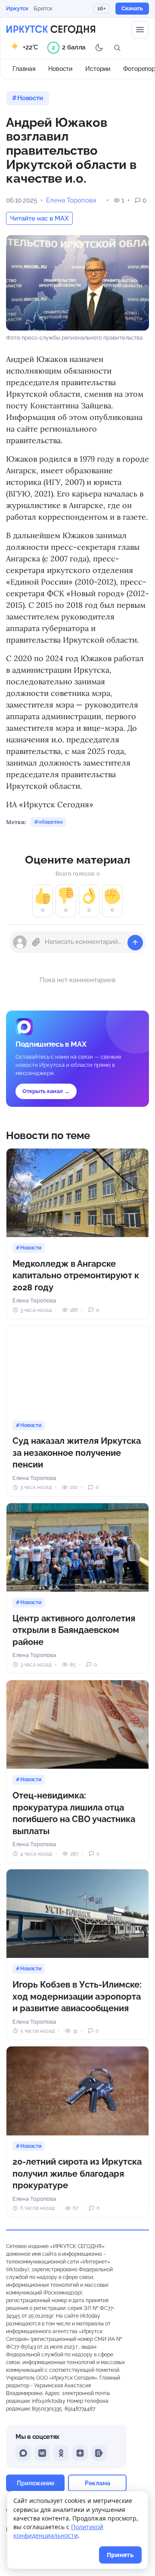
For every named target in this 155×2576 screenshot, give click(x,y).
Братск (43, 8)
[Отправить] (135, 943)
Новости (60, 69)
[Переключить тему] (99, 48)
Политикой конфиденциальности (58, 2531)
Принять (120, 2555)
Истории (98, 69)
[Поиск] (117, 48)
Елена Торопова (71, 200)
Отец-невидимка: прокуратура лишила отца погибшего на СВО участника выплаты (74, 1813)
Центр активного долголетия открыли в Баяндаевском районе (74, 1630)
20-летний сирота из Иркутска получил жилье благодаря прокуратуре (77, 2173)
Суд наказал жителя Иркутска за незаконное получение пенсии (77, 1453)
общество (51, 822)
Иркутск (17, 8)
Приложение (36, 2483)
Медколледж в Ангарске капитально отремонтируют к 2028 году (76, 1276)
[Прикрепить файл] (36, 942)
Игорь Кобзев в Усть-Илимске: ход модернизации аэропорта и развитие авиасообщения (77, 1996)
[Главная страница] (51, 30)
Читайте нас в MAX (39, 218)
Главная (24, 69)
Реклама (98, 2483)
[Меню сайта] (140, 30)
